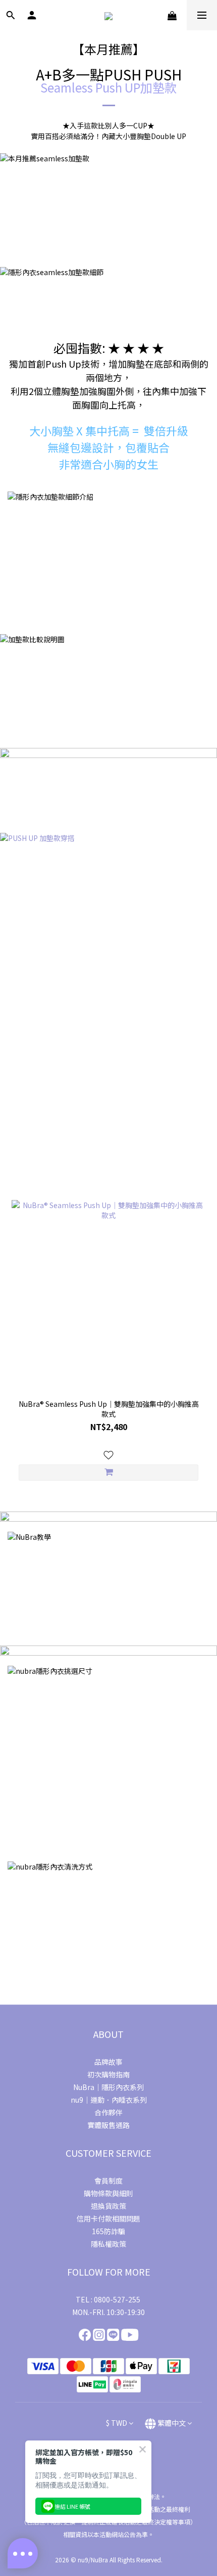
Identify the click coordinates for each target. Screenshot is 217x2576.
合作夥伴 (108, 2112)
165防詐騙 (108, 2231)
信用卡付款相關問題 (108, 2218)
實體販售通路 (108, 2125)
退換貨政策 (108, 2206)
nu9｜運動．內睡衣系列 (109, 2100)
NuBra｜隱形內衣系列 (108, 2087)
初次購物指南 (108, 2074)
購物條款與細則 (108, 2193)
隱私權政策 (108, 2244)
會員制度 (108, 2181)
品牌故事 (108, 2062)
